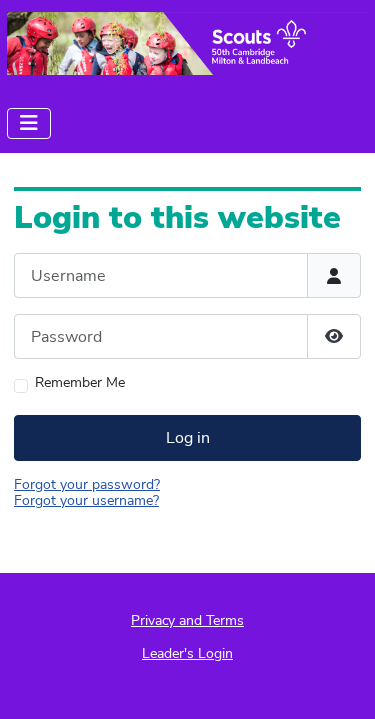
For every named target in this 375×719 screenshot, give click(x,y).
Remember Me (80, 383)
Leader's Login (187, 653)
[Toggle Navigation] (29, 123)
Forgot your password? (87, 484)
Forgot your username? (86, 500)
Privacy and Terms (187, 620)
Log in (188, 438)
